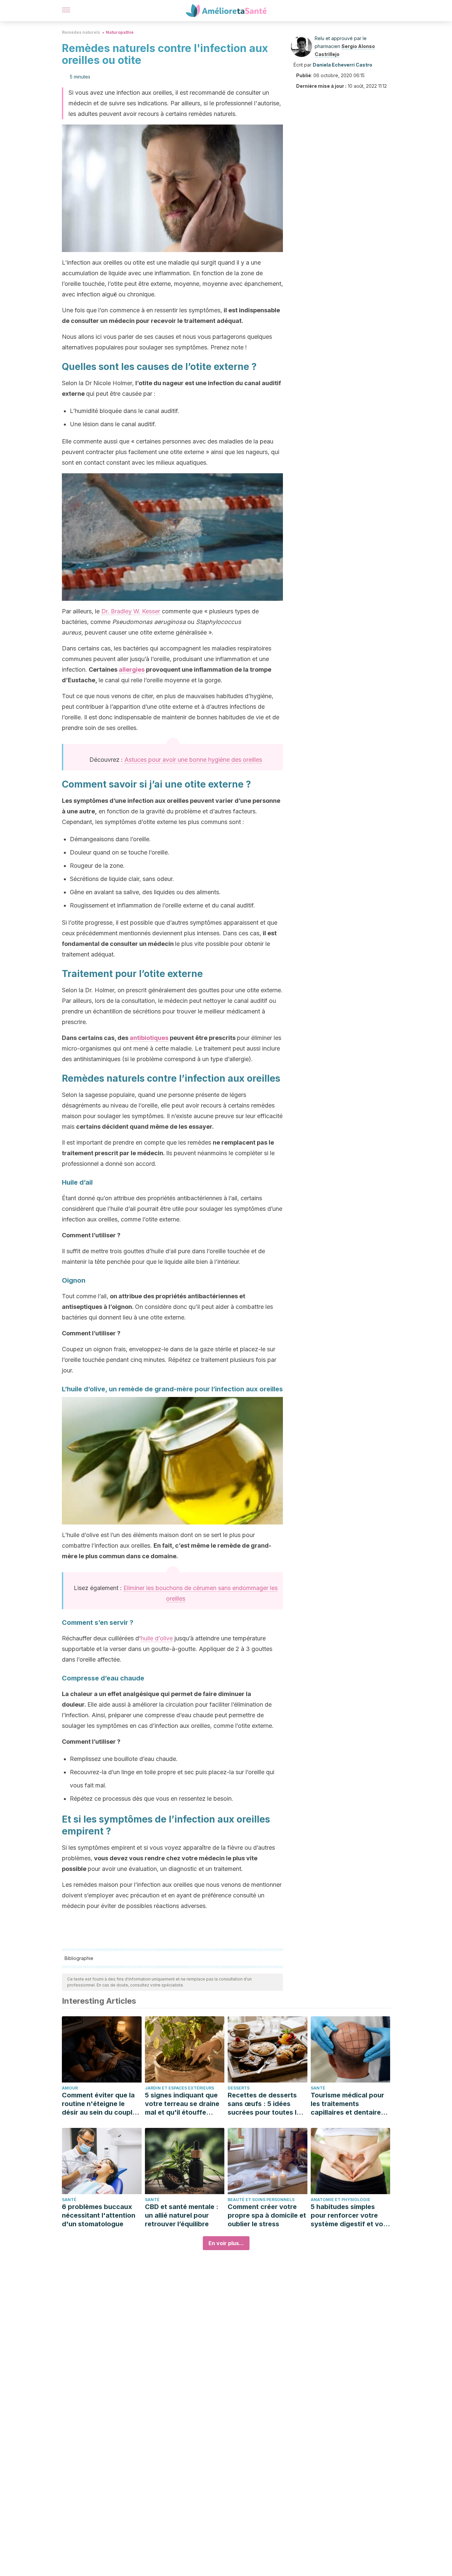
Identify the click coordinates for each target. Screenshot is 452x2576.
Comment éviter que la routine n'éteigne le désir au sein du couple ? (99, 2104)
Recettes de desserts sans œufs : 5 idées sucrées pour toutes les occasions (266, 2104)
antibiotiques (149, 1038)
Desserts (239, 2088)
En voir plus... (226, 2243)
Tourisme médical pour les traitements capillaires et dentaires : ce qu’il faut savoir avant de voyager (350, 2104)
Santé (318, 2088)
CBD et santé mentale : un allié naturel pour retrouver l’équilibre (182, 2215)
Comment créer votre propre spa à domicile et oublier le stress (267, 2215)
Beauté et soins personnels (261, 2200)
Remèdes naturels (81, 32)
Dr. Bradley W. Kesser (131, 611)
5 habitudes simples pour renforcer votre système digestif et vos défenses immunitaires (349, 2215)
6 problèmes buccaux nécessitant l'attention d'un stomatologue (99, 2215)
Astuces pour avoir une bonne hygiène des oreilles (193, 760)
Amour (70, 2088)
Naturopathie (120, 32)
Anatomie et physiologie (340, 2200)
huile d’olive (157, 1638)
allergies (132, 670)
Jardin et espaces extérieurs (180, 2088)
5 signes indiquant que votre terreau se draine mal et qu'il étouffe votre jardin (182, 2104)
